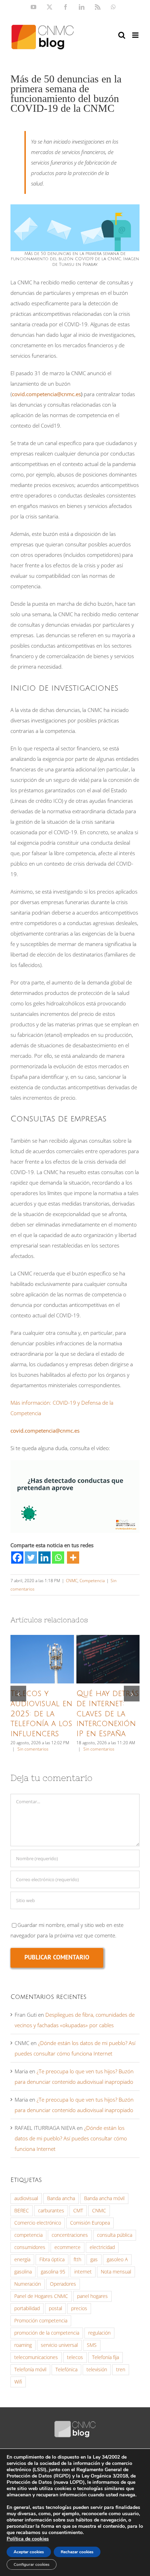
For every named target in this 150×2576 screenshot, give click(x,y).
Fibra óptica (52, 2260)
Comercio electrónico (38, 2223)
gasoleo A (117, 2260)
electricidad (102, 2247)
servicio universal (59, 2345)
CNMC (72, 1581)
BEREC (22, 2211)
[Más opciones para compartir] (73, 1558)
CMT (78, 2211)
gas (94, 2260)
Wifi (18, 2382)
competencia (28, 2235)
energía (22, 2260)
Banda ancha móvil (104, 2198)
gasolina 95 (53, 2272)
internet (83, 2272)
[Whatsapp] (58, 1558)
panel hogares (92, 2296)
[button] (18, 1694)
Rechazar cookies (77, 2552)
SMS (92, 2345)
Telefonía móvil (30, 2370)
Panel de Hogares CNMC (41, 2296)
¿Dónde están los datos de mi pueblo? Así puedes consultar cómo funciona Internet (71, 2138)
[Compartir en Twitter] (31, 1558)
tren (121, 2370)
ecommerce (67, 2247)
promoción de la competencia (47, 2333)
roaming (23, 2345)
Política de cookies (28, 2539)
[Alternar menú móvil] (136, 35)
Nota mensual (116, 2272)
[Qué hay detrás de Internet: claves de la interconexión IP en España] (108, 1659)
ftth (77, 2260)
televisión (97, 2370)
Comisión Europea (90, 2223)
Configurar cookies (32, 2564)
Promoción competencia (41, 2321)
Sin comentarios (33, 1749)
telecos (75, 2357)
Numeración (28, 2284)
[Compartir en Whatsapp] (58, 1558)
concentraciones (70, 2235)
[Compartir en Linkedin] (44, 1558)
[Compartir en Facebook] (17, 1558)
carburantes (51, 2211)
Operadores (63, 2284)
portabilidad (27, 2308)
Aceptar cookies (29, 2552)
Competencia (92, 1581)
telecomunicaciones (36, 2357)
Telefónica (66, 2370)
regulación (99, 2333)
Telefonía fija (106, 2357)
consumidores (30, 2247)
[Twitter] (31, 1558)
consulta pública (115, 2235)
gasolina (23, 2272)
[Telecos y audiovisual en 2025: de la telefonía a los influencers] (42, 1659)
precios (79, 2308)
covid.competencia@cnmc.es (46, 394)
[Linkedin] (44, 1558)
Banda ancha (61, 2198)
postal (55, 2308)
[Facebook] (17, 1558)
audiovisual (26, 2198)
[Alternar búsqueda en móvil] (122, 35)
